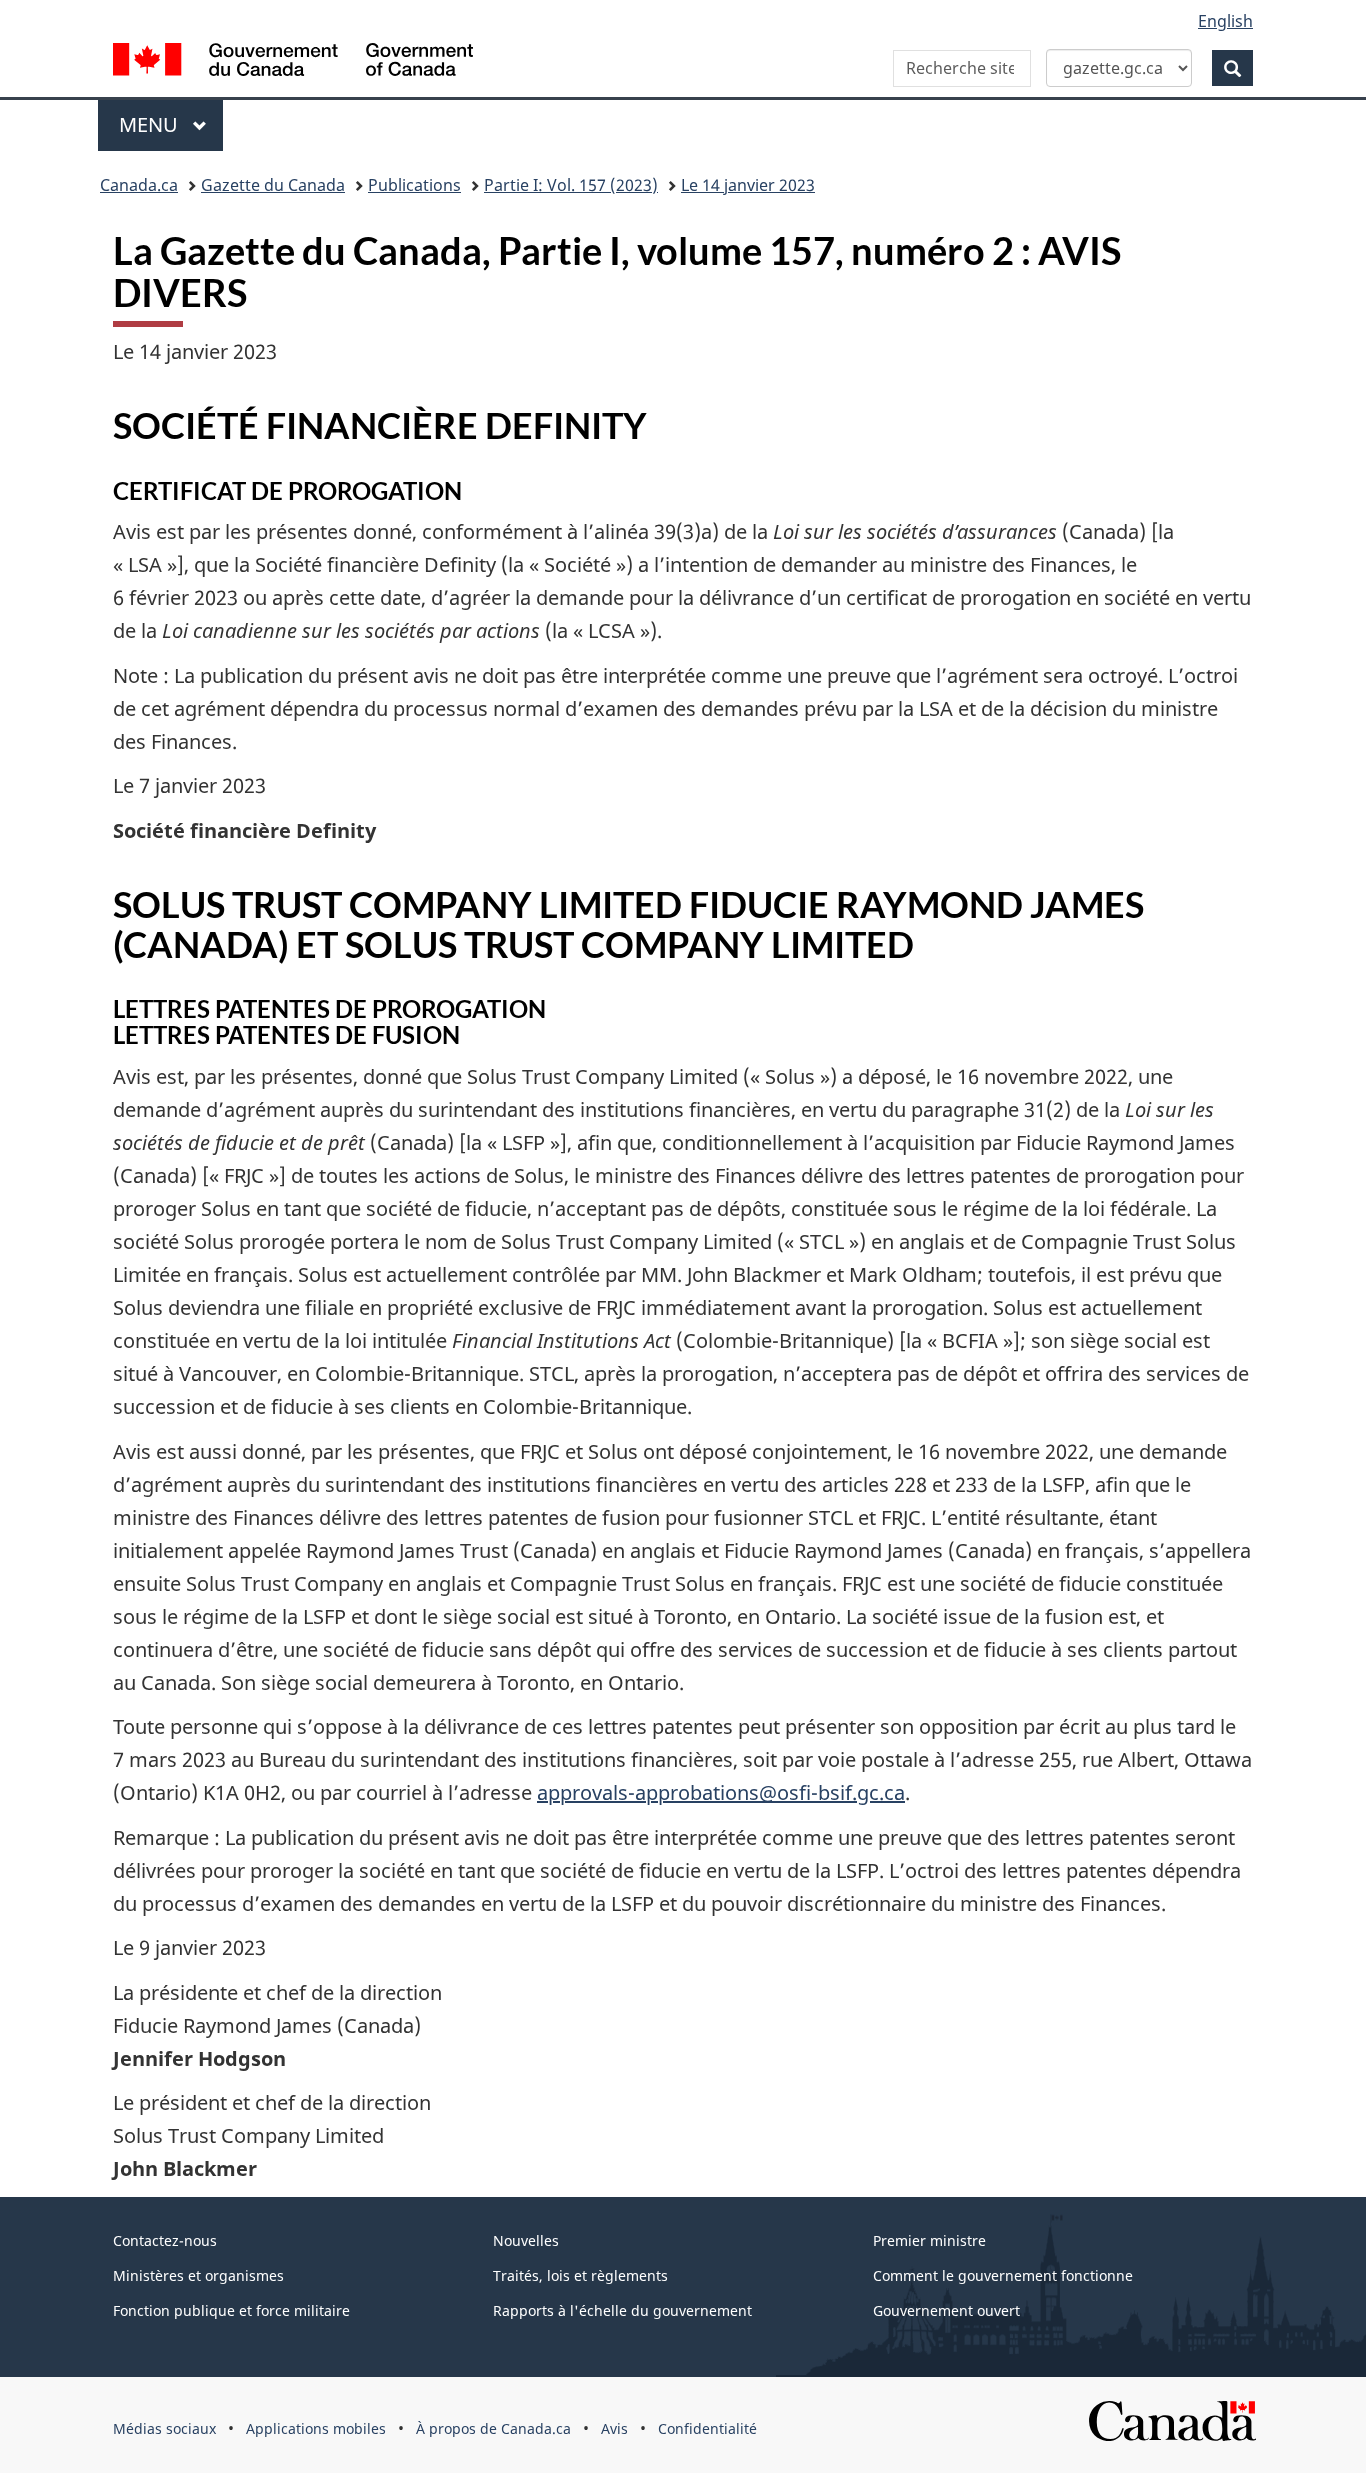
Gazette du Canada (273, 185)
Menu (171, 124)
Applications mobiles (316, 2428)
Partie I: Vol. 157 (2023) (571, 185)
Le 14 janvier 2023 (748, 185)
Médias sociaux (164, 2428)
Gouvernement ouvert (946, 2310)
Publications (414, 185)
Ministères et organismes (198, 2275)
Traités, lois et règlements (580, 2275)
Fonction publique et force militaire (231, 2310)
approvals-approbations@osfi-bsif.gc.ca (721, 1792)
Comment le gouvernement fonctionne (1003, 2275)
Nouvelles (526, 2240)
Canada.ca (139, 185)
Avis (614, 2428)
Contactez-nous (165, 2240)
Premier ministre (929, 2240)
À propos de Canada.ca (493, 2428)
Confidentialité (707, 2428)
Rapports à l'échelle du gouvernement (622, 2310)
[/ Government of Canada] (293, 62)
